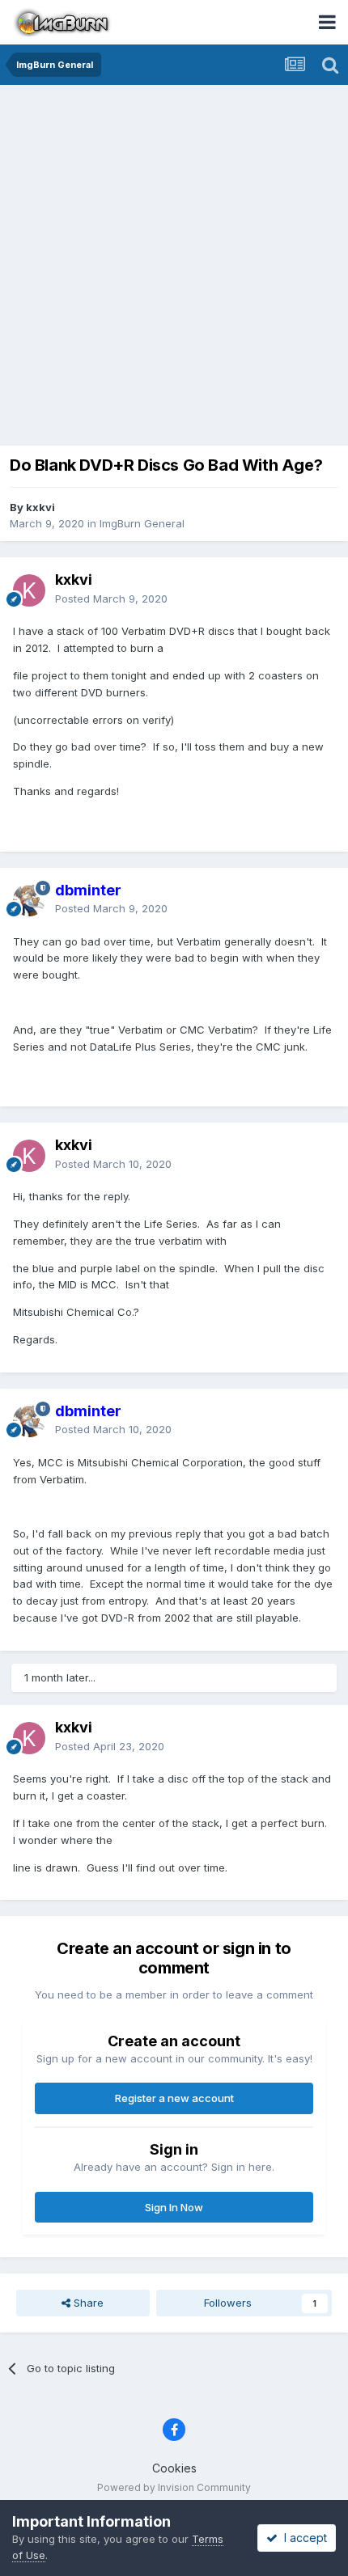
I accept (302, 2538)
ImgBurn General (142, 523)
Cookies (174, 2468)
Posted (111, 599)
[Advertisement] (174, 267)
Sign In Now (174, 2207)
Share (87, 2303)
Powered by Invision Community (174, 2487)
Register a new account (174, 2098)
